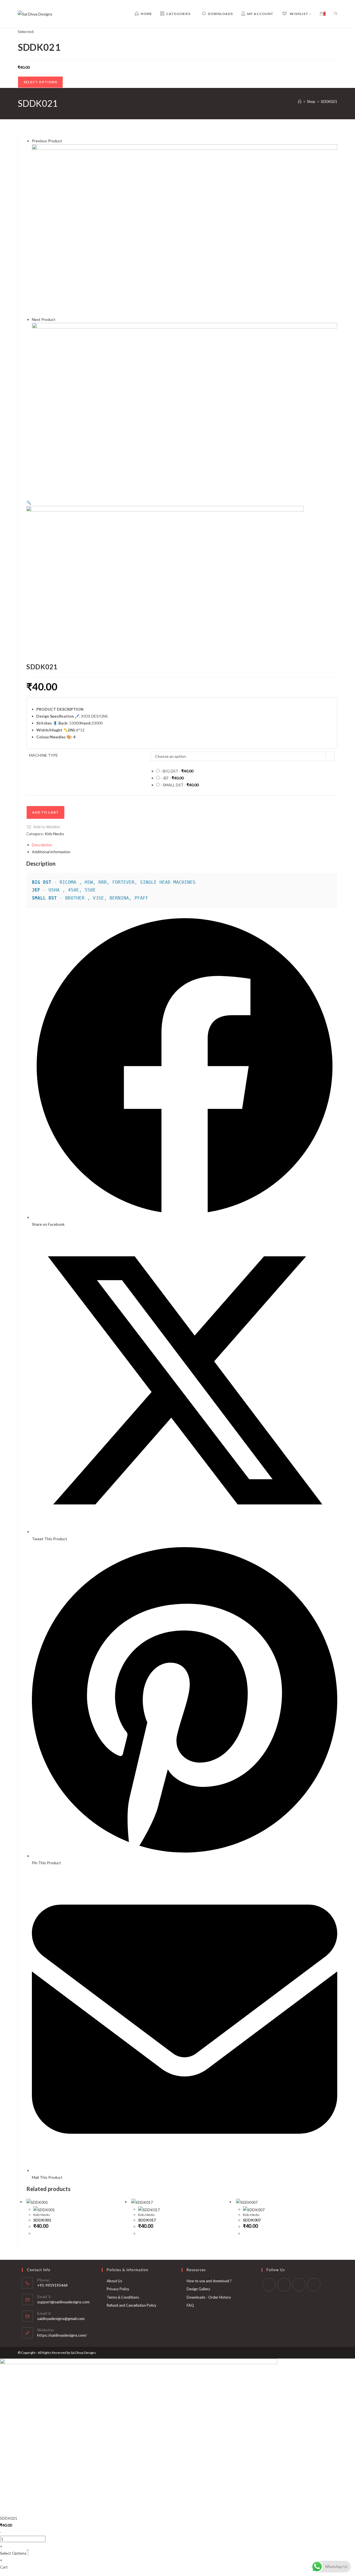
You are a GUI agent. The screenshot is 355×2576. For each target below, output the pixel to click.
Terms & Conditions (123, 2297)
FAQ (190, 2305)
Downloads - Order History (209, 2297)
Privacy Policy (118, 2289)
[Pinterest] (299, 2285)
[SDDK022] (185, 408)
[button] (43, 827)
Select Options (40, 82)
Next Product (44, 319)
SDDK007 (252, 2220)
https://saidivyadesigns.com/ (62, 2335)
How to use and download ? (209, 2281)
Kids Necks (54, 834)
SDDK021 (329, 102)
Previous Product (47, 141)
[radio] (245, 771)
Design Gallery (198, 2289)
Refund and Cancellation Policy (132, 2305)
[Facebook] (269, 2285)
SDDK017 (147, 2220)
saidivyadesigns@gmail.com (61, 2318)
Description (42, 845)
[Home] (300, 102)
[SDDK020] (185, 230)
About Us (114, 2281)
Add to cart (45, 812)
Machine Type (44, 755)
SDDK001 (42, 2220)
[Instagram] (284, 2285)
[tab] (185, 845)
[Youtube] (314, 2285)
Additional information (51, 852)
